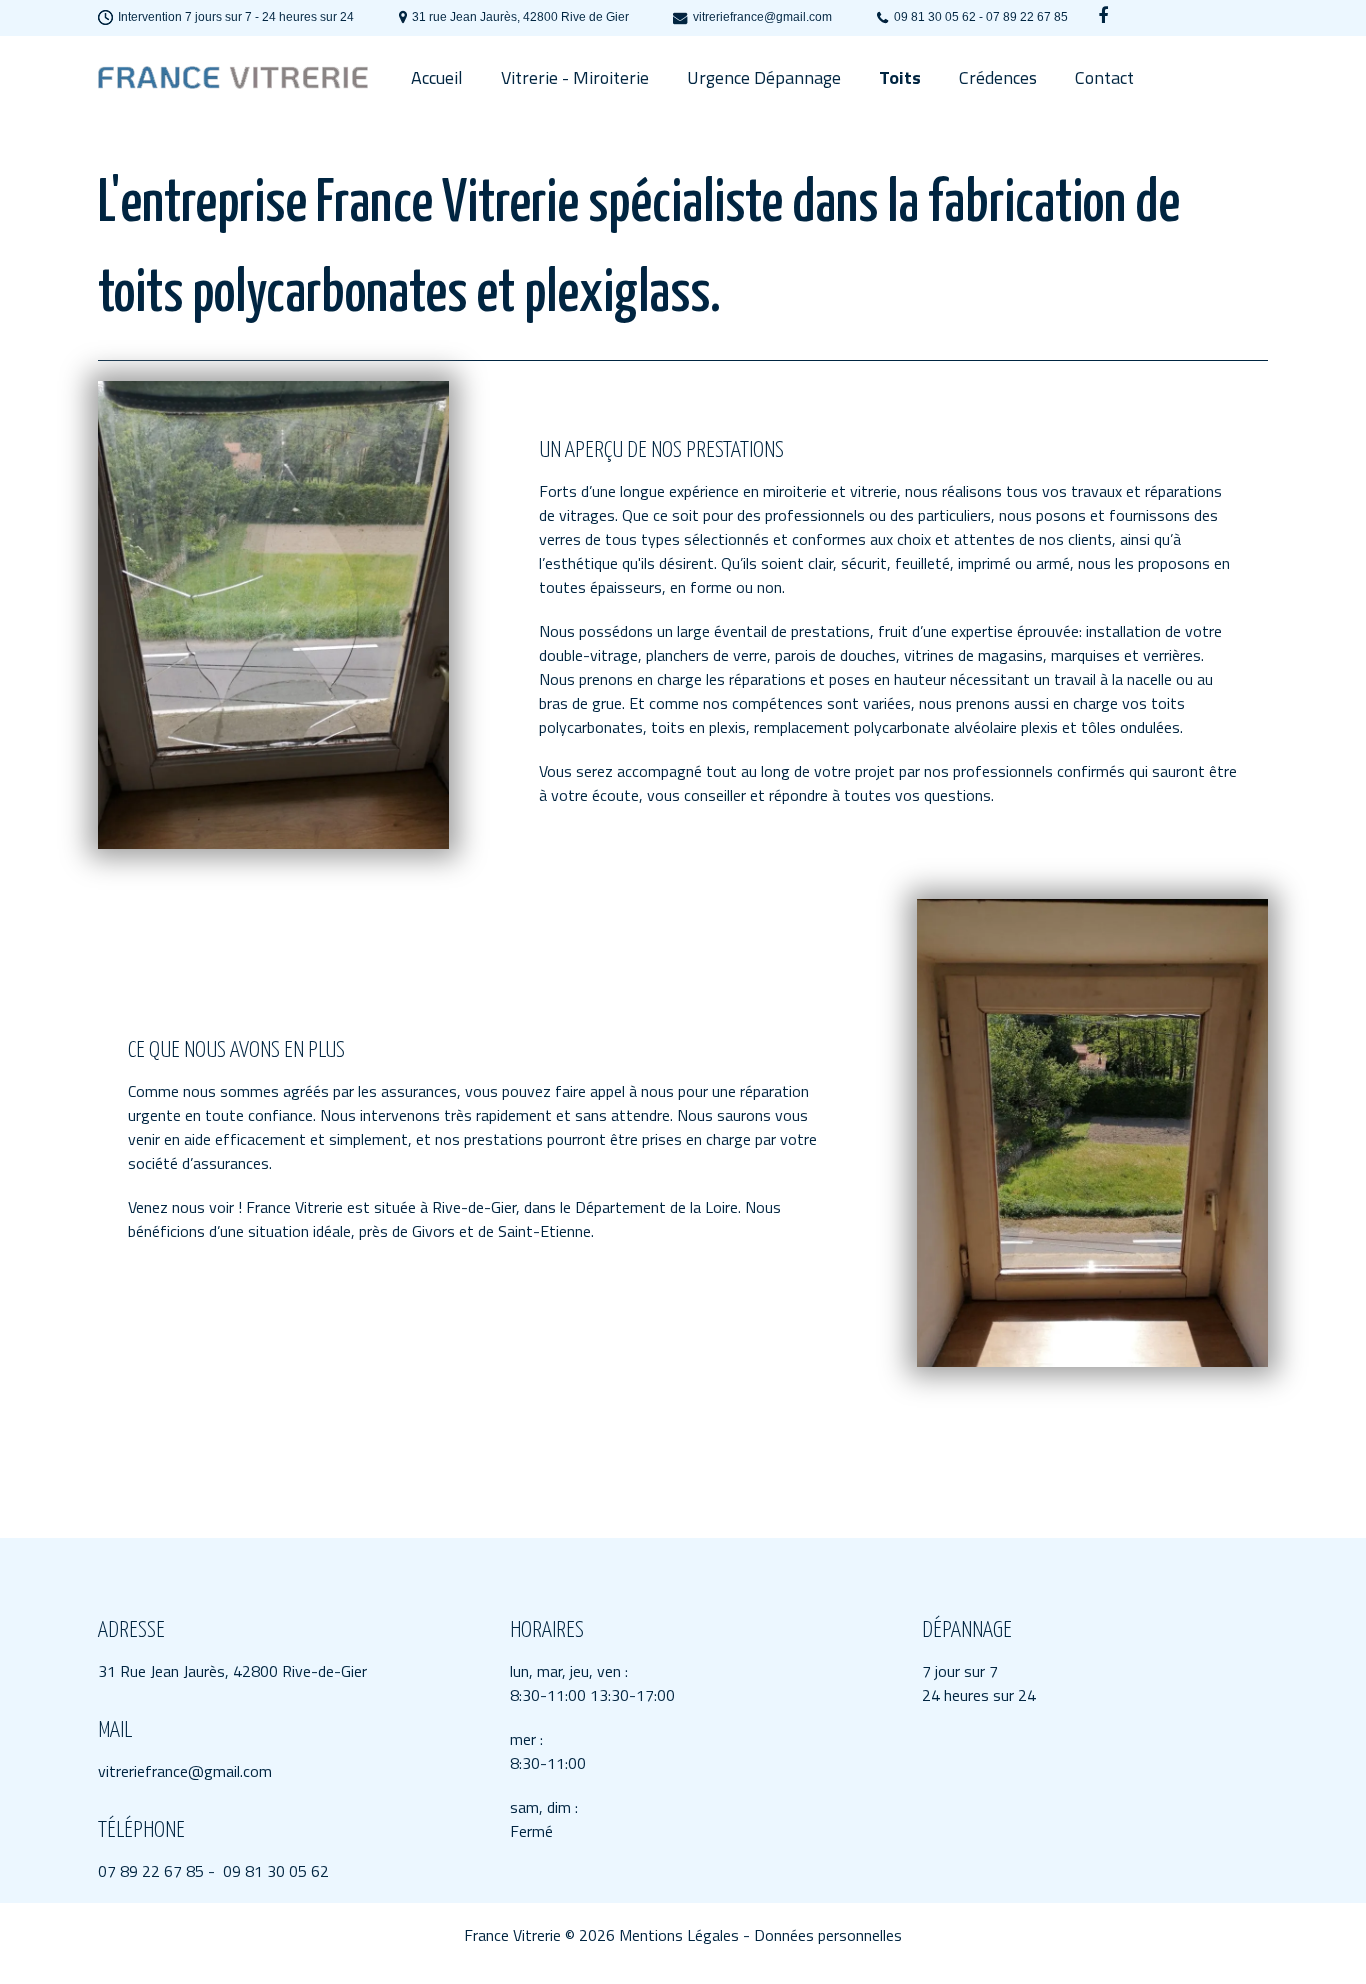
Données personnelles (828, 1935)
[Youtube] (1103, 16)
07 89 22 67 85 (151, 1871)
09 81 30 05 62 (276, 1871)
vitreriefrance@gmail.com (185, 1771)
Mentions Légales (679, 1935)
